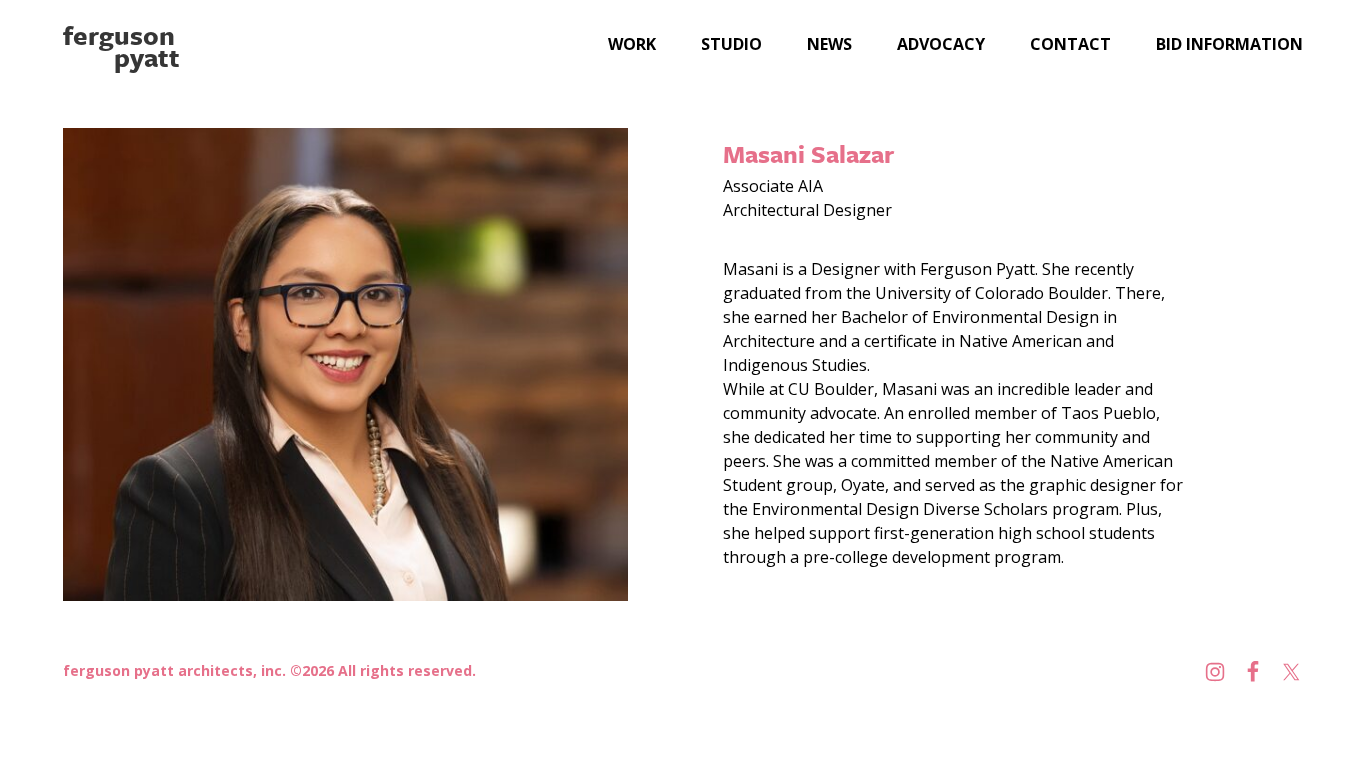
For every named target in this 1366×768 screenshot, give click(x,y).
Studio (731, 44)
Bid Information (1229, 44)
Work (632, 44)
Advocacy (941, 44)
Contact (1070, 44)
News (829, 44)
